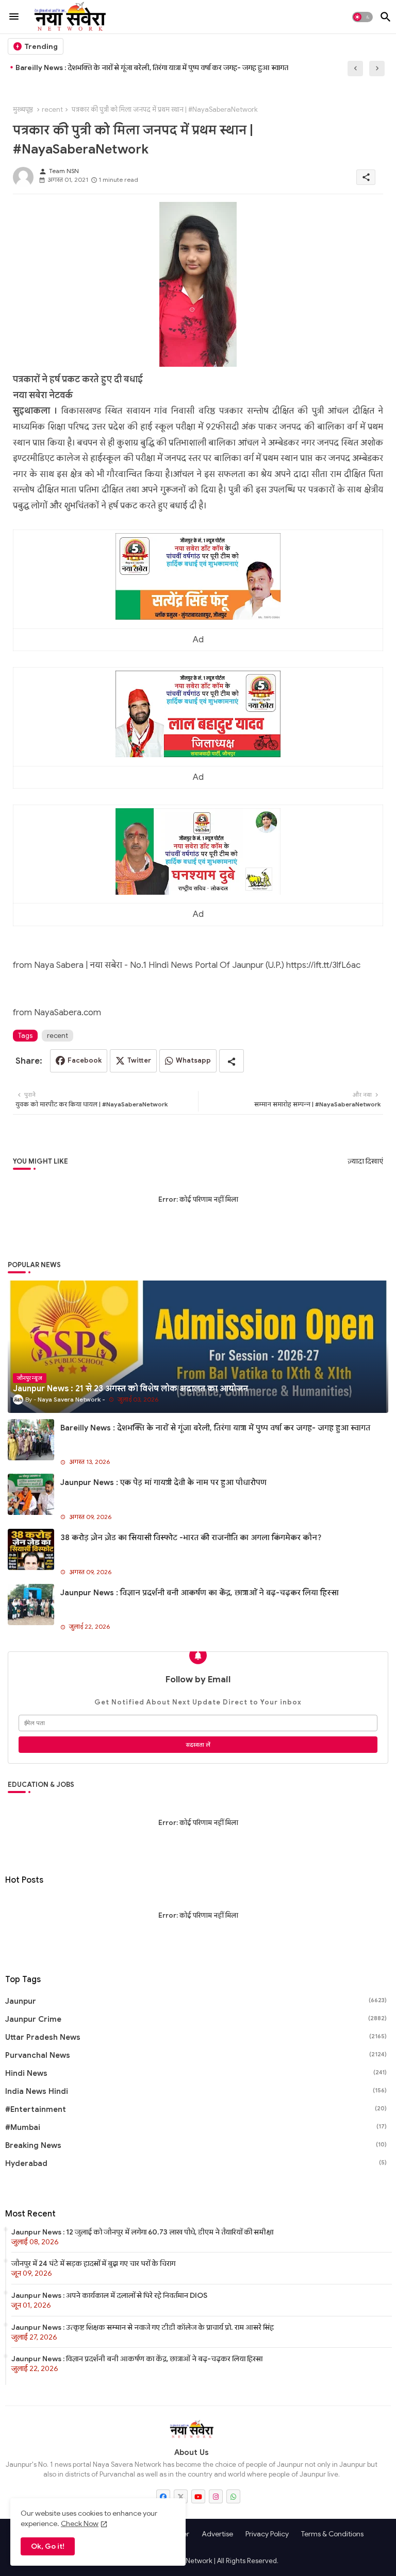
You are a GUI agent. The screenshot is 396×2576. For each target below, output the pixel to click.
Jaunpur (196, 2001)
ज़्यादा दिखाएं (365, 1161)
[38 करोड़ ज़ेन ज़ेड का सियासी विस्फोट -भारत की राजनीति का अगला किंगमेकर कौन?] (31, 1549)
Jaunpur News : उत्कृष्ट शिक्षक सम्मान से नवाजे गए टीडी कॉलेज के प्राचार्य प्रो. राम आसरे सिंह (143, 2327)
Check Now (80, 2523)
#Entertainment (196, 2109)
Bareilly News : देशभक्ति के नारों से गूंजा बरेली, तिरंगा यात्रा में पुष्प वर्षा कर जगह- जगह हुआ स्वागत (215, 1428)
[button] (362, 17)
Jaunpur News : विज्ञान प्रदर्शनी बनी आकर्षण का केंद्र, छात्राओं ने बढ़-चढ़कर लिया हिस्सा (200, 1593)
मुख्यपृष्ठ (23, 109)
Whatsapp (193, 1060)
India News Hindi (196, 2091)
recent (52, 109)
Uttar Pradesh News (196, 2037)
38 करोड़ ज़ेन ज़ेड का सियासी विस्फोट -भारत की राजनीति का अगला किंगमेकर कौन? (191, 1538)
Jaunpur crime (196, 2019)
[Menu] (14, 17)
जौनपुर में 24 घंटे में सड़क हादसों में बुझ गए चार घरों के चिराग (93, 2263)
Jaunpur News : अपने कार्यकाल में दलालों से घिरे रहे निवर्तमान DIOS (109, 2295)
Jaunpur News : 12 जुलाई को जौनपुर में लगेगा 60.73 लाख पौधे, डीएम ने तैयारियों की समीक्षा (142, 2232)
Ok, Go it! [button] (48, 2546)
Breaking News (196, 2145)
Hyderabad (196, 2163)
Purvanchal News (196, 2055)
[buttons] (163, 2496)
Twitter (139, 1060)
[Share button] (232, 1061)
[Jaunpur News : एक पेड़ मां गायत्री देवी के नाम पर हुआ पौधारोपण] (31, 1494)
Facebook (85, 1060)
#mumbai (196, 2127)
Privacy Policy (267, 2534)
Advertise (217, 2534)
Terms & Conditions (332, 2534)
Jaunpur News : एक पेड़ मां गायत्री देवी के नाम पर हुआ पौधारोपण (108, 67)
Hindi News (196, 2073)
